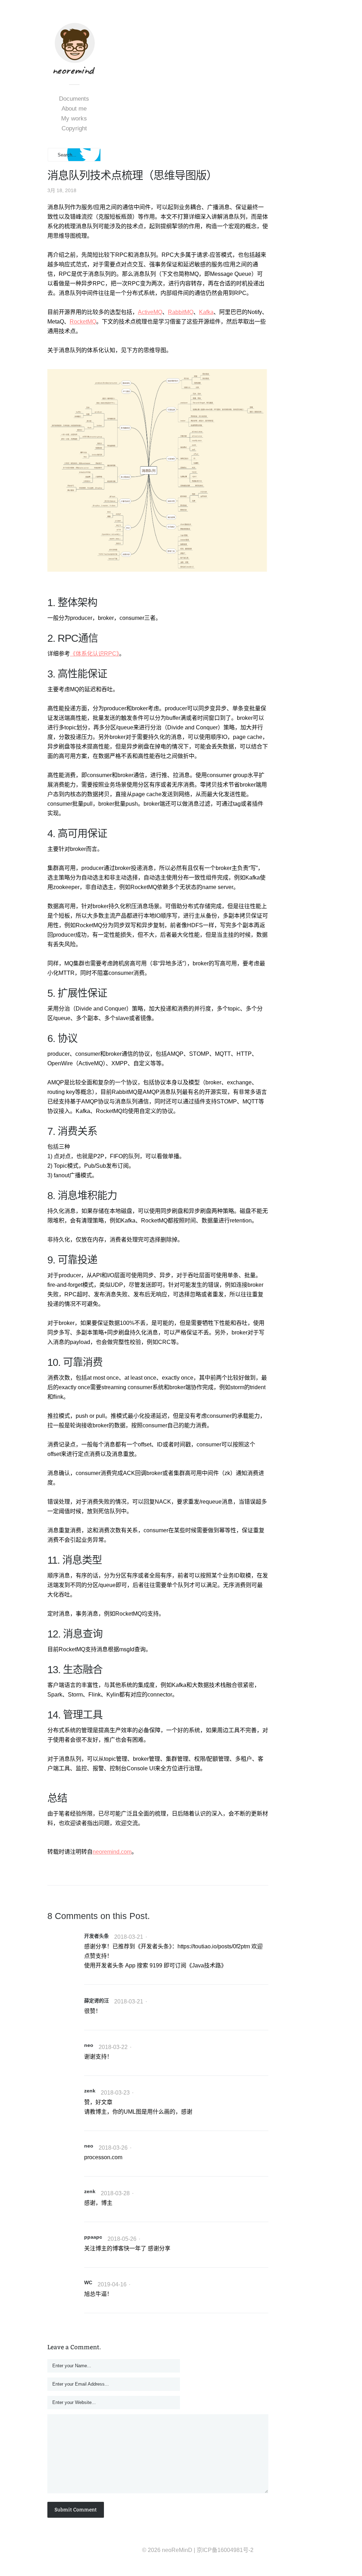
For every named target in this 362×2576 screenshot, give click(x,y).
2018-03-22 (113, 2047)
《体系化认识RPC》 (95, 654)
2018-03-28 (115, 2193)
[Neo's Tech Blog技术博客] (74, 70)
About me (74, 109)
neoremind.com (112, 1852)
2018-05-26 (122, 2239)
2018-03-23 (115, 2093)
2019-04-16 (112, 2284)
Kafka (206, 312)
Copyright (74, 128)
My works (74, 119)
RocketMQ (83, 322)
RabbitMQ (181, 312)
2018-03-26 (113, 2148)
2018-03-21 (129, 1937)
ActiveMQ (150, 312)
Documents (74, 99)
